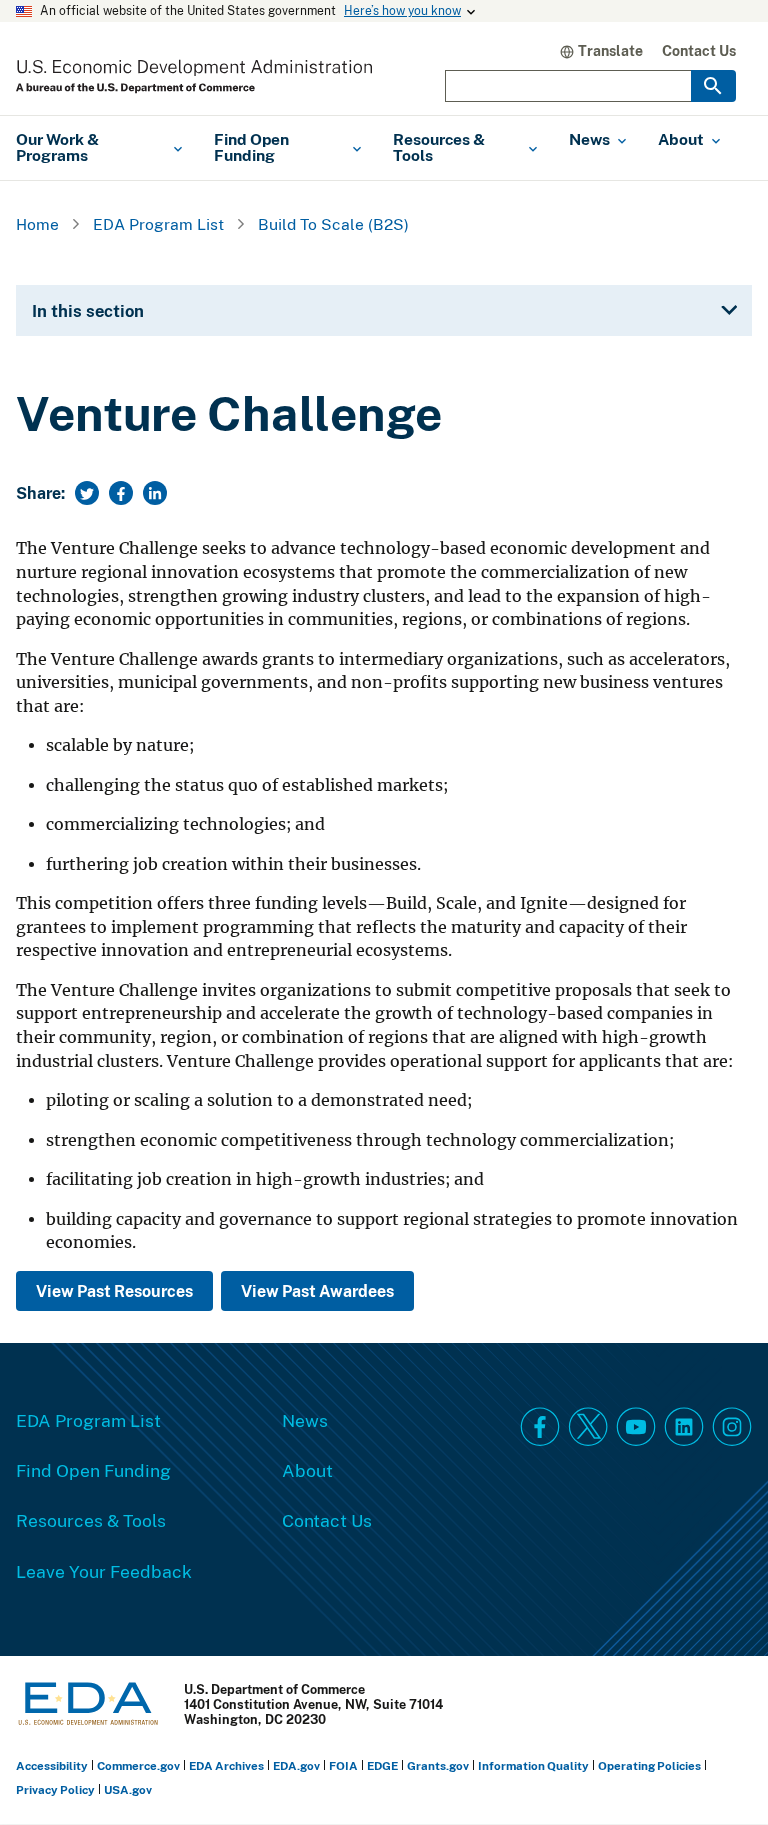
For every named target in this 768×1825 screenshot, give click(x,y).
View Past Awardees (317, 1291)
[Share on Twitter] (87, 493)
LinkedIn (684, 1427)
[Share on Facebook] (121, 493)
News (305, 1420)
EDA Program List (158, 224)
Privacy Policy (55, 1789)
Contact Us (699, 50)
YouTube (636, 1427)
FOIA (343, 1765)
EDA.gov (296, 1765)
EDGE (382, 1765)
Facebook (540, 1427)
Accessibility (52, 1765)
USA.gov (128, 1789)
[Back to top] (717, 1774)
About (307, 1470)
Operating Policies (649, 1765)
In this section (88, 310)
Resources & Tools (91, 1520)
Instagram (732, 1427)
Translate (610, 50)
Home (37, 224)
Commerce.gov (138, 1765)
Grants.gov (438, 1765)
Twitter (588, 1427)
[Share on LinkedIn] (155, 493)
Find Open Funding (93, 1470)
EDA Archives (226, 1765)
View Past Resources (114, 1291)
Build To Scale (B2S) (333, 224)
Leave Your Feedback (104, 1571)
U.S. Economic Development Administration (194, 76)
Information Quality (533, 1765)
